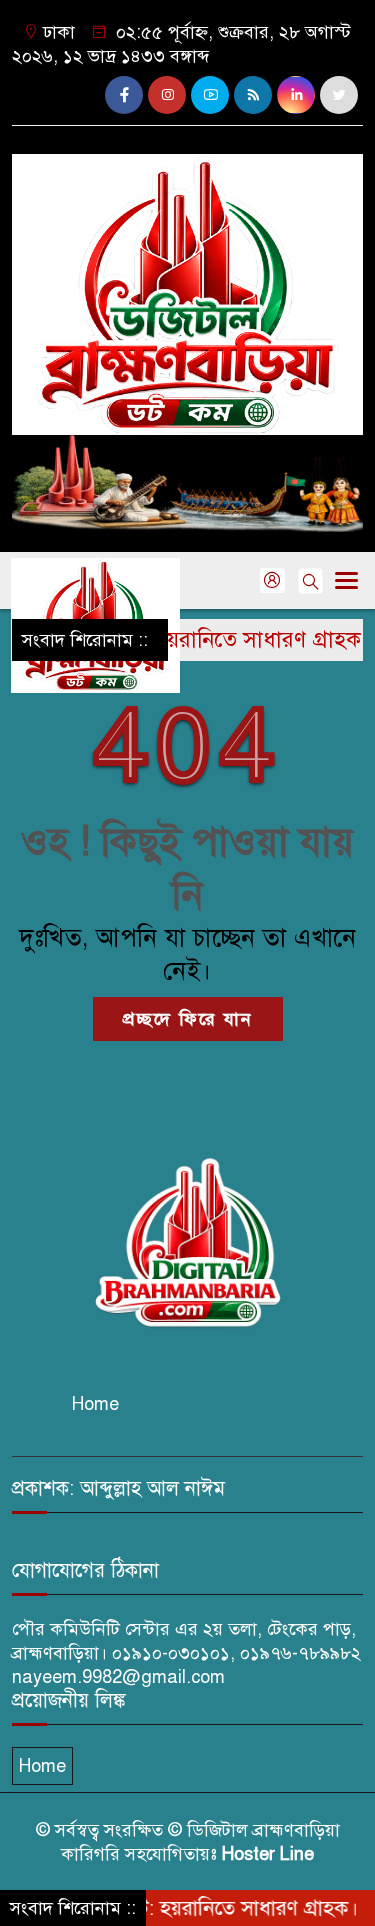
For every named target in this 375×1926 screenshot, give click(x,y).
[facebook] (124, 95)
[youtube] (210, 95)
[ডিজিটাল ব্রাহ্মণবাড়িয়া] (187, 286)
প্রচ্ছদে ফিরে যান (188, 1019)
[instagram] (167, 95)
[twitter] (339, 95)
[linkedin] (296, 95)
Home (95, 1404)
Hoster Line (268, 1854)
